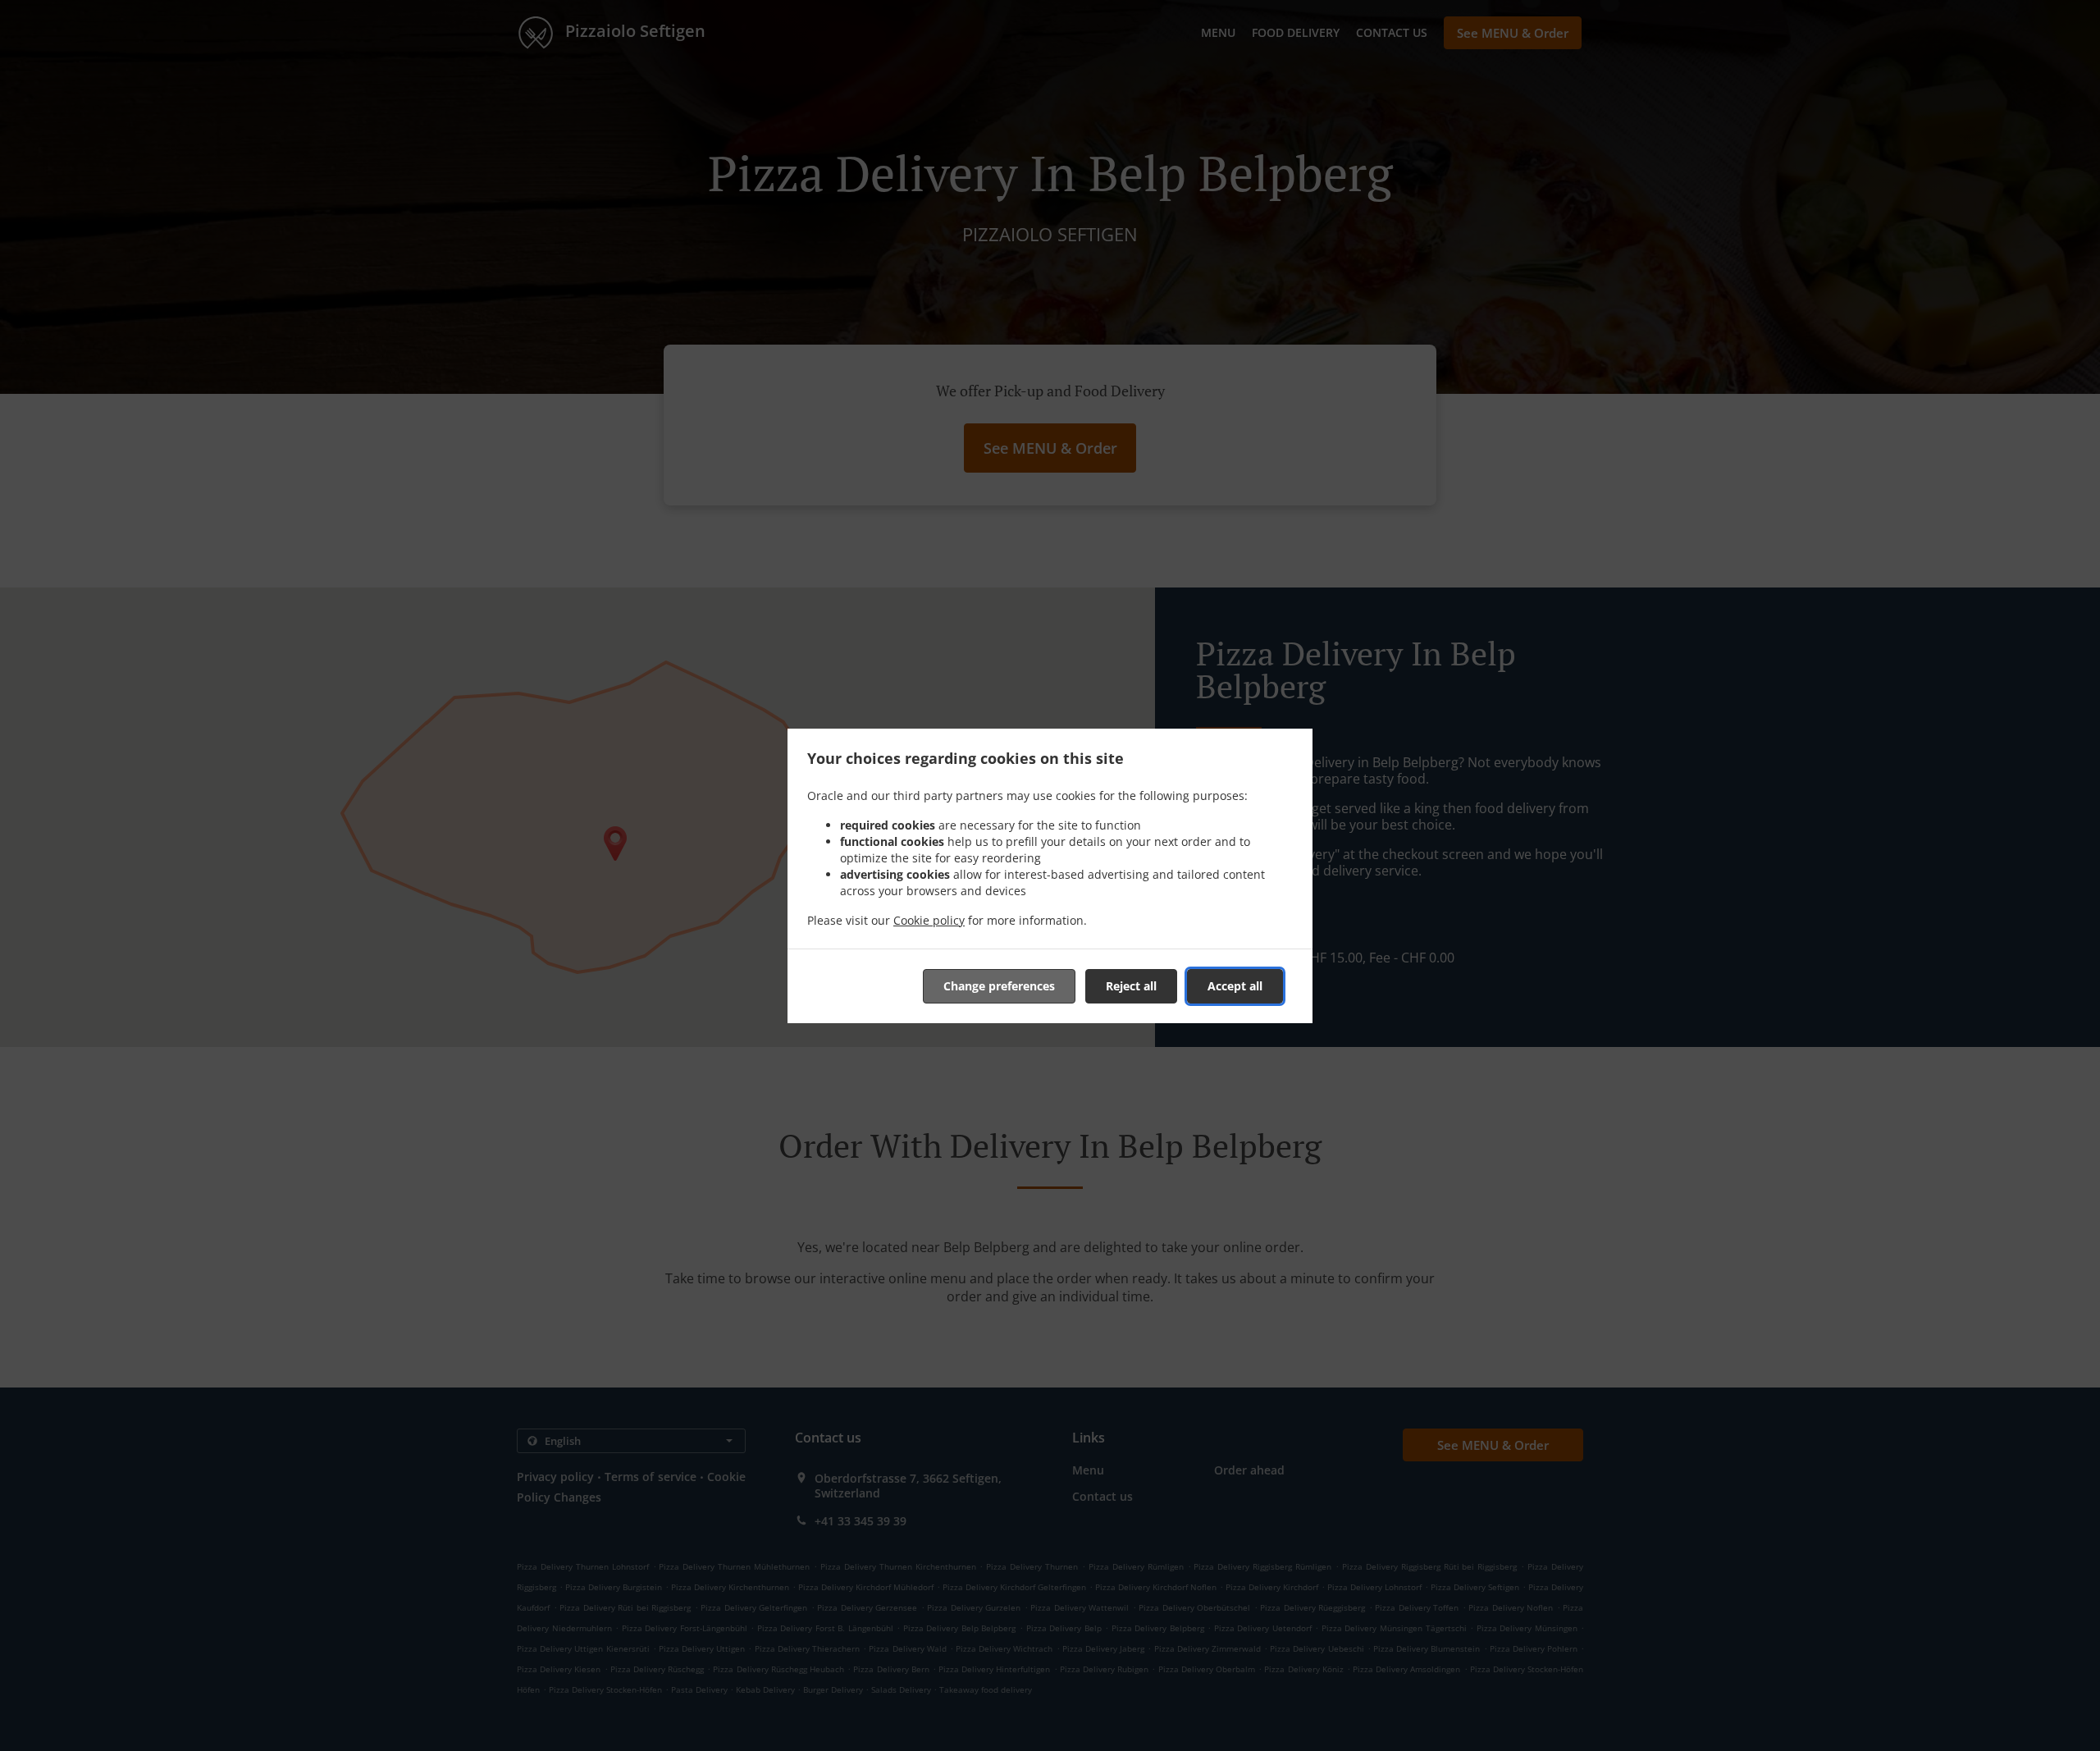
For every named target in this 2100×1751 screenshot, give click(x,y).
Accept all (1235, 986)
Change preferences (999, 986)
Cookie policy (929, 920)
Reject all (1131, 986)
